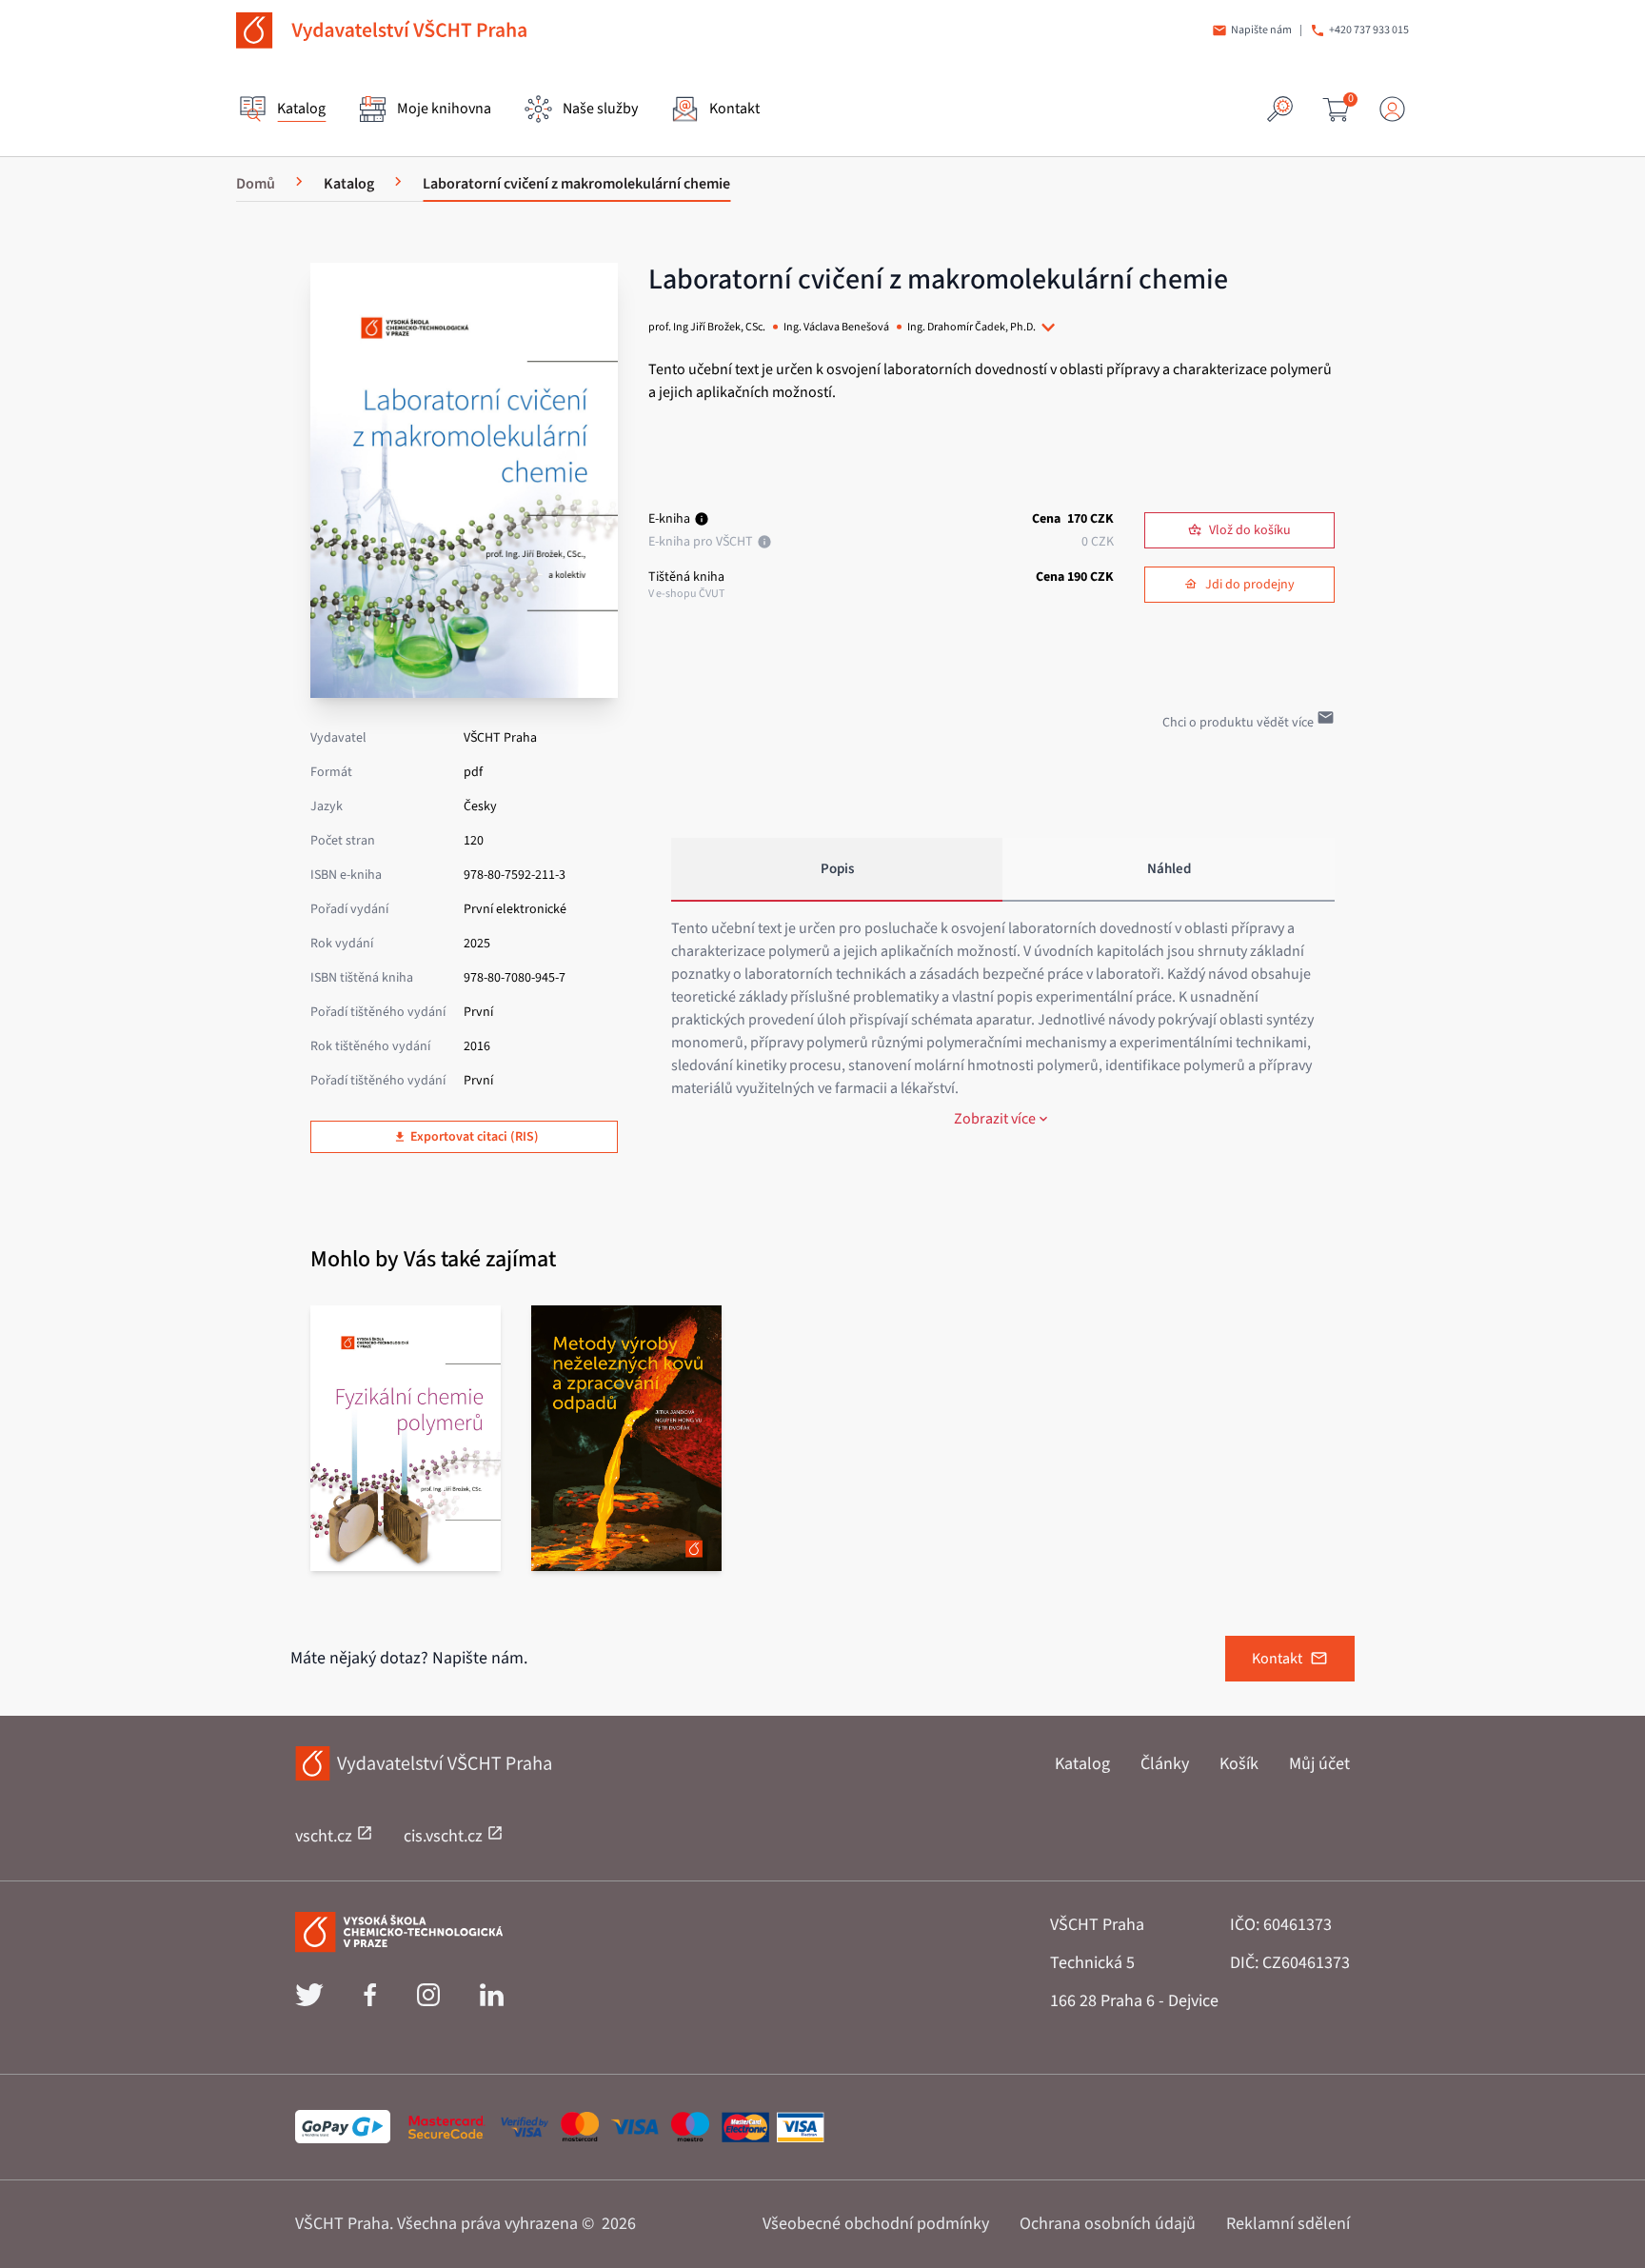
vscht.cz (326, 1836)
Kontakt (1277, 1659)
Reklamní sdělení (1288, 2224)
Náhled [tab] (1169, 869)
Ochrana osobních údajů (1108, 2224)
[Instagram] (428, 2001)
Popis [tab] (837, 869)
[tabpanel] (1003, 1024)
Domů (256, 184)
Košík (1239, 1764)
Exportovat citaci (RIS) (475, 1137)
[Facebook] (370, 2001)
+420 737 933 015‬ (1369, 30)
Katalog (1082, 1764)
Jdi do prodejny (1250, 585)
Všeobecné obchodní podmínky (876, 2224)
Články (1165, 1764)
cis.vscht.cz (445, 1836)
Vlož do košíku (1250, 530)
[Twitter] (309, 2001)
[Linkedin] (492, 2001)
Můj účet (1319, 1764)
